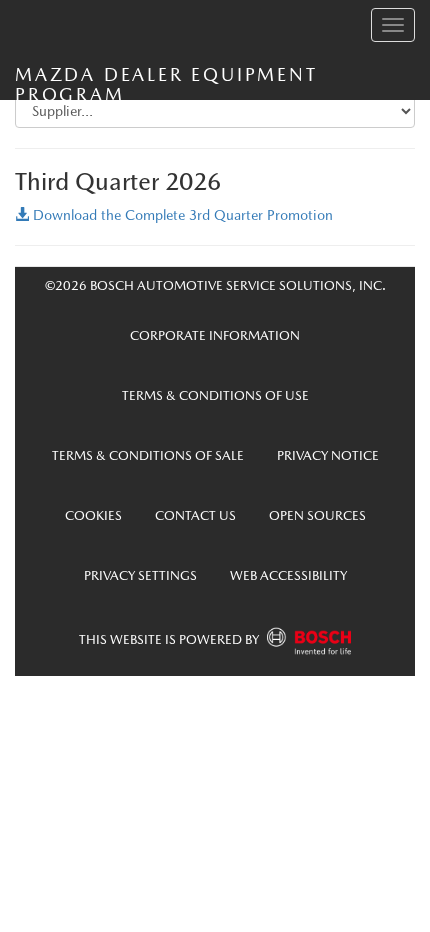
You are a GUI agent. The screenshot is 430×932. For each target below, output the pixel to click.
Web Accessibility (288, 575)
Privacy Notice (328, 455)
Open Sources (317, 515)
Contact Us (195, 515)
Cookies (93, 515)
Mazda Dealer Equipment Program (166, 82)
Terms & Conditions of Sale (148, 455)
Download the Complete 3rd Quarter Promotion (181, 215)
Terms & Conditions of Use (215, 395)
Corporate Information (215, 335)
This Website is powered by (170, 639)
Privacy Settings (140, 575)
